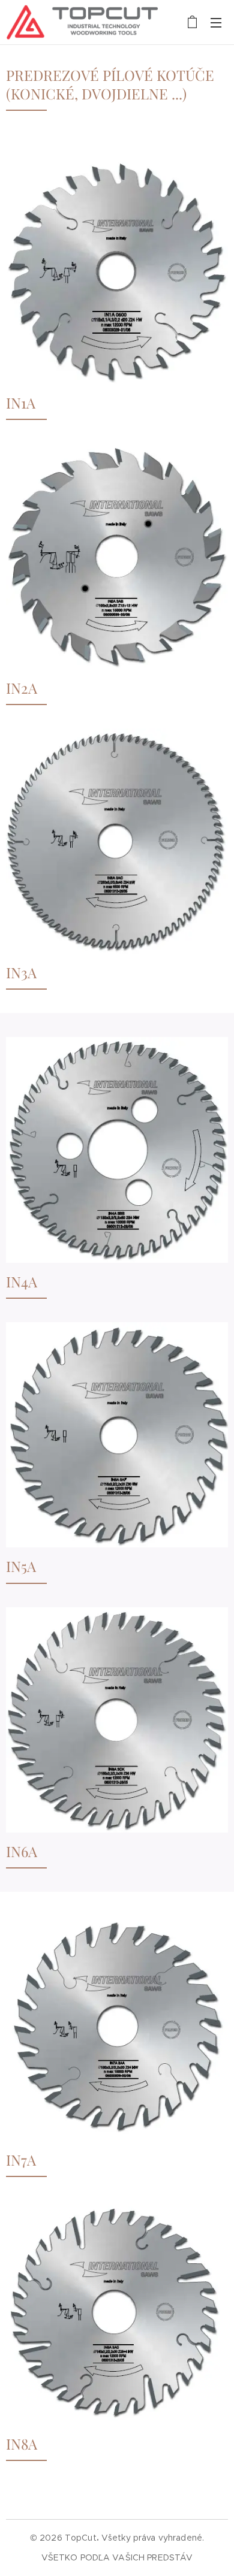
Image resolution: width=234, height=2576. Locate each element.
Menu (216, 22)
